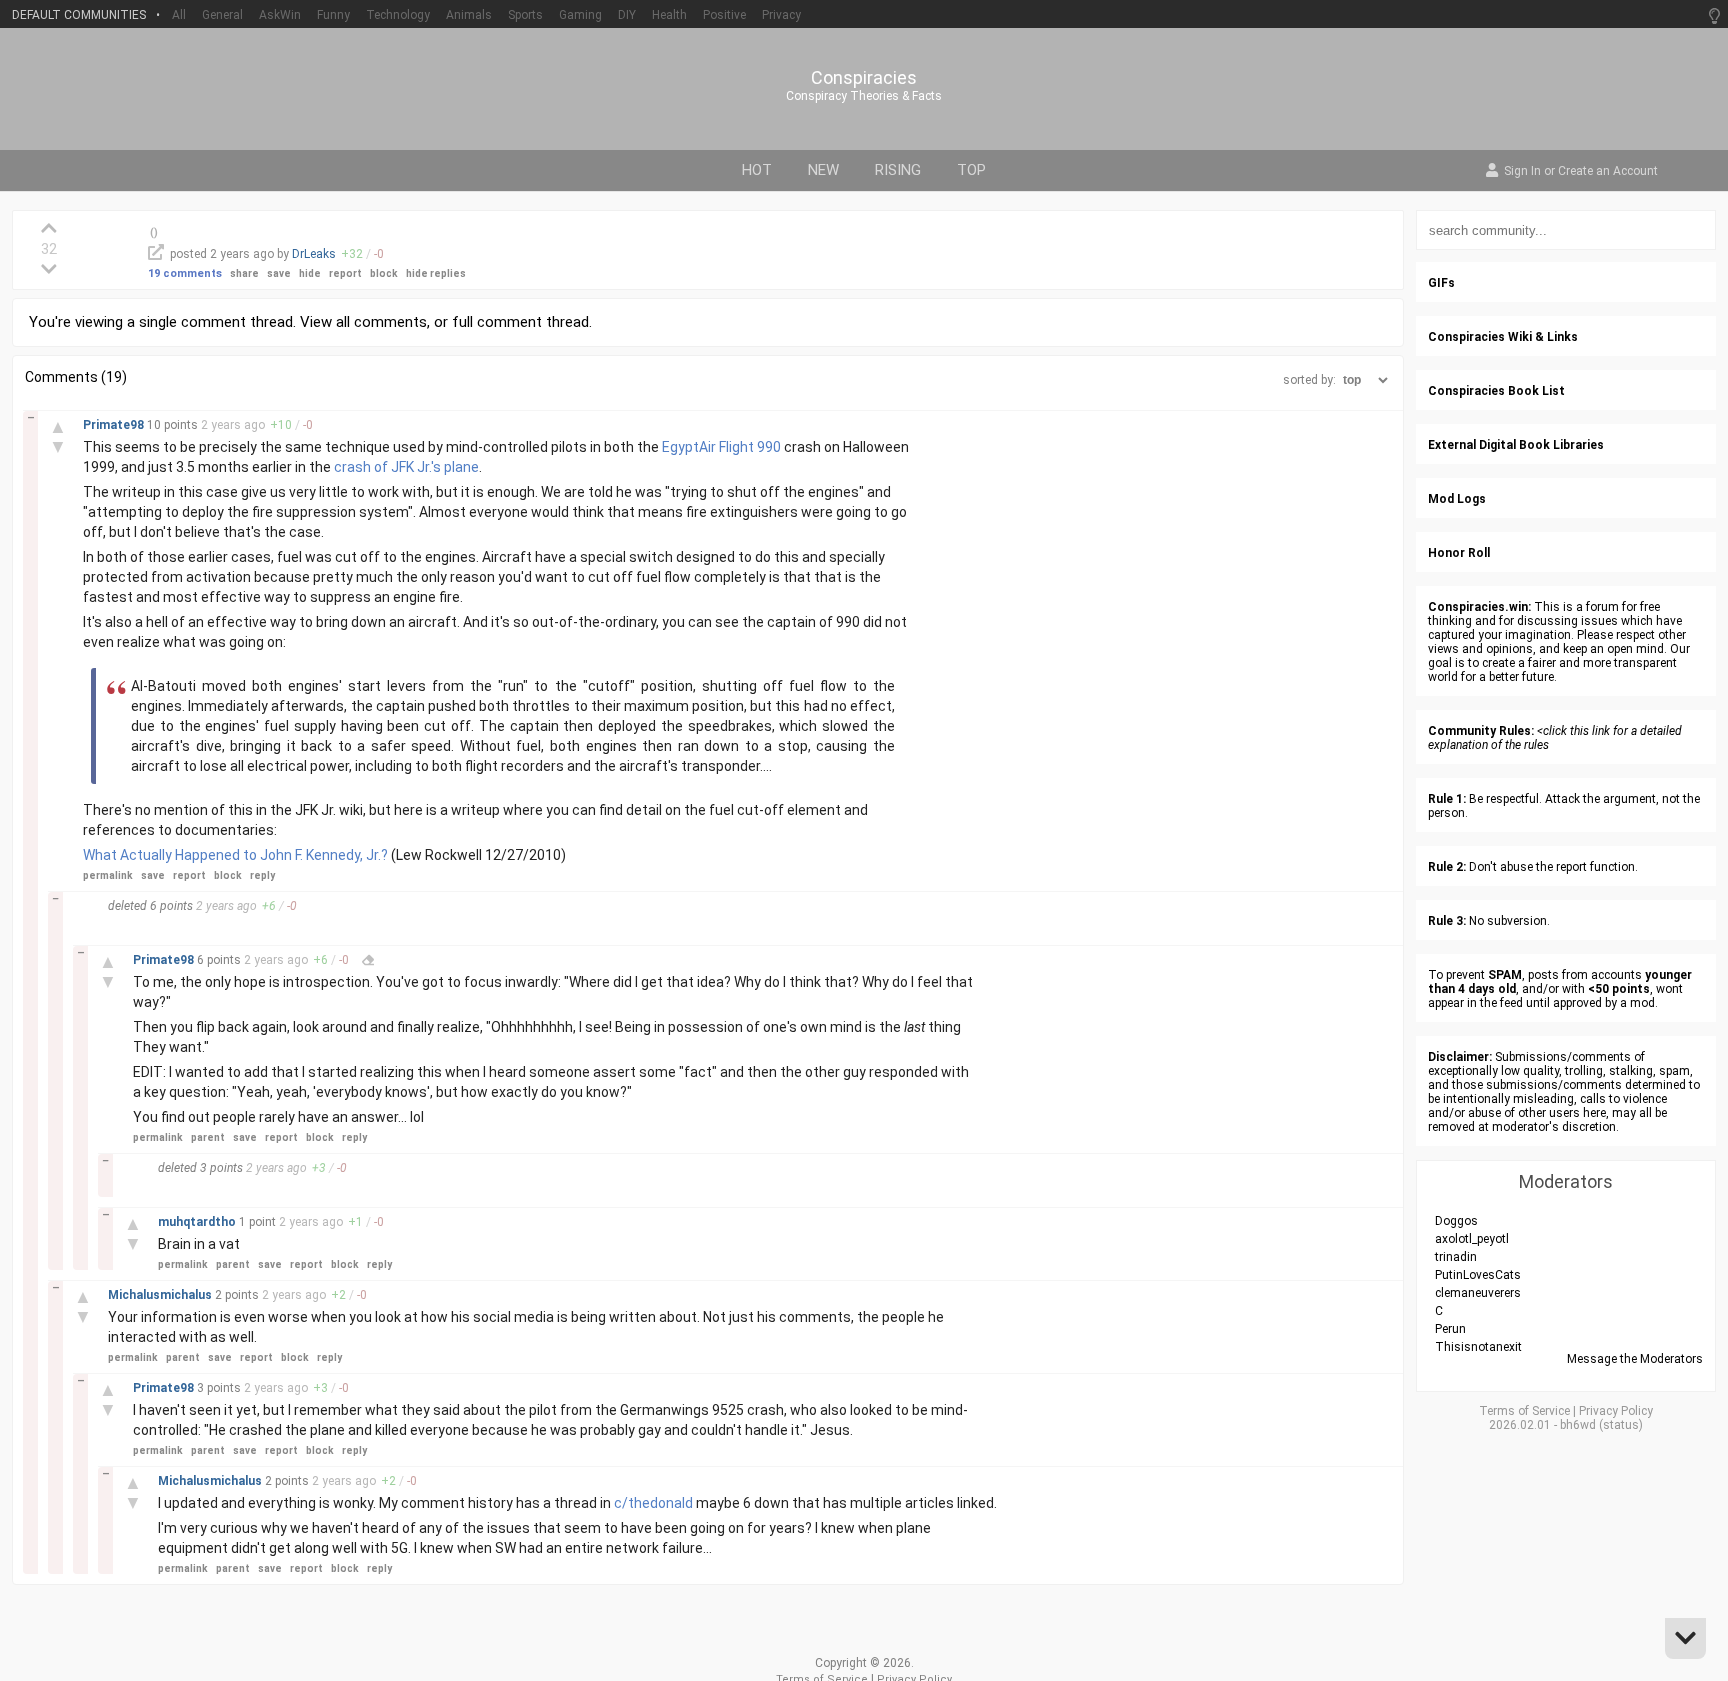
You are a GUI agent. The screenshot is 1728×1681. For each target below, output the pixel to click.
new (823, 170)
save (279, 273)
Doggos (1456, 1221)
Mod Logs (1457, 499)
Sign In (1522, 172)
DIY (627, 15)
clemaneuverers (1478, 1293)
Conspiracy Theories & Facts (864, 96)
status (1621, 1425)
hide (310, 273)
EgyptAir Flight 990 (721, 447)
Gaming (580, 15)
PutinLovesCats (1478, 1275)
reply (262, 875)
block (384, 273)
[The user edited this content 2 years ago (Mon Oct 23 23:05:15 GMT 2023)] (368, 960)
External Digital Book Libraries (1516, 445)
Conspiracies (864, 78)
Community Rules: (1481, 731)
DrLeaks (314, 254)
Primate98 (115, 425)
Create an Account (1608, 172)
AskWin (280, 15)
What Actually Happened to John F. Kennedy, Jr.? (235, 855)
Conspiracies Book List (1496, 391)
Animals (469, 15)
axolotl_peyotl (1472, 1239)
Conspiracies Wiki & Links (1503, 337)
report (345, 273)
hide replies (436, 273)
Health (669, 15)
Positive (724, 15)
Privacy (781, 15)
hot (757, 170)
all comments (381, 322)
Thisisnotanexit (1478, 1347)
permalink (108, 875)
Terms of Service (1524, 1411)
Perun (1450, 1329)
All (179, 15)
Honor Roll (1459, 553)
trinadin (1456, 1257)
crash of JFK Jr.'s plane (406, 467)
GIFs (1441, 283)
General (222, 15)
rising (898, 170)
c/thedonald (653, 1503)
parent (208, 1137)
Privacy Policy (1616, 1411)
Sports (525, 15)
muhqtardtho (198, 1222)
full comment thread (520, 322)
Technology (398, 15)
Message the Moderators (1635, 1359)
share (244, 273)
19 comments (185, 273)
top (971, 170)
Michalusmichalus (161, 1295)
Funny (333, 15)
